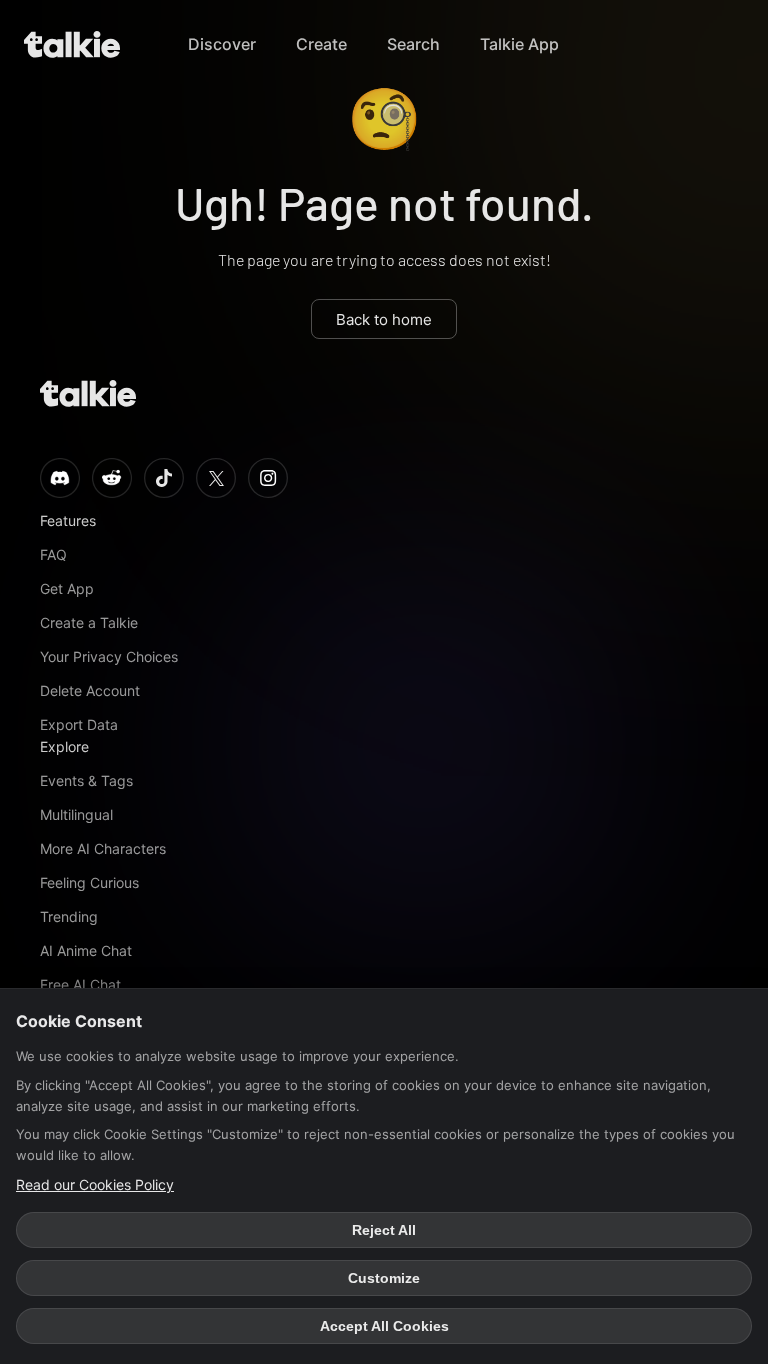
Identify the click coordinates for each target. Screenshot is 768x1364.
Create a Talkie (89, 622)
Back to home (384, 319)
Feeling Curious (89, 882)
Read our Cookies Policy (95, 1184)
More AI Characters (103, 848)
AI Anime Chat (86, 950)
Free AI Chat (80, 984)
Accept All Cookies (384, 1326)
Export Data (79, 724)
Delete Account (90, 690)
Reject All (384, 1230)
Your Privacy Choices (109, 656)
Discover (222, 44)
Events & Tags (86, 780)
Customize (384, 1278)
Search (413, 44)
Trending (69, 916)
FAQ (53, 554)
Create (321, 44)
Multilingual (76, 814)
